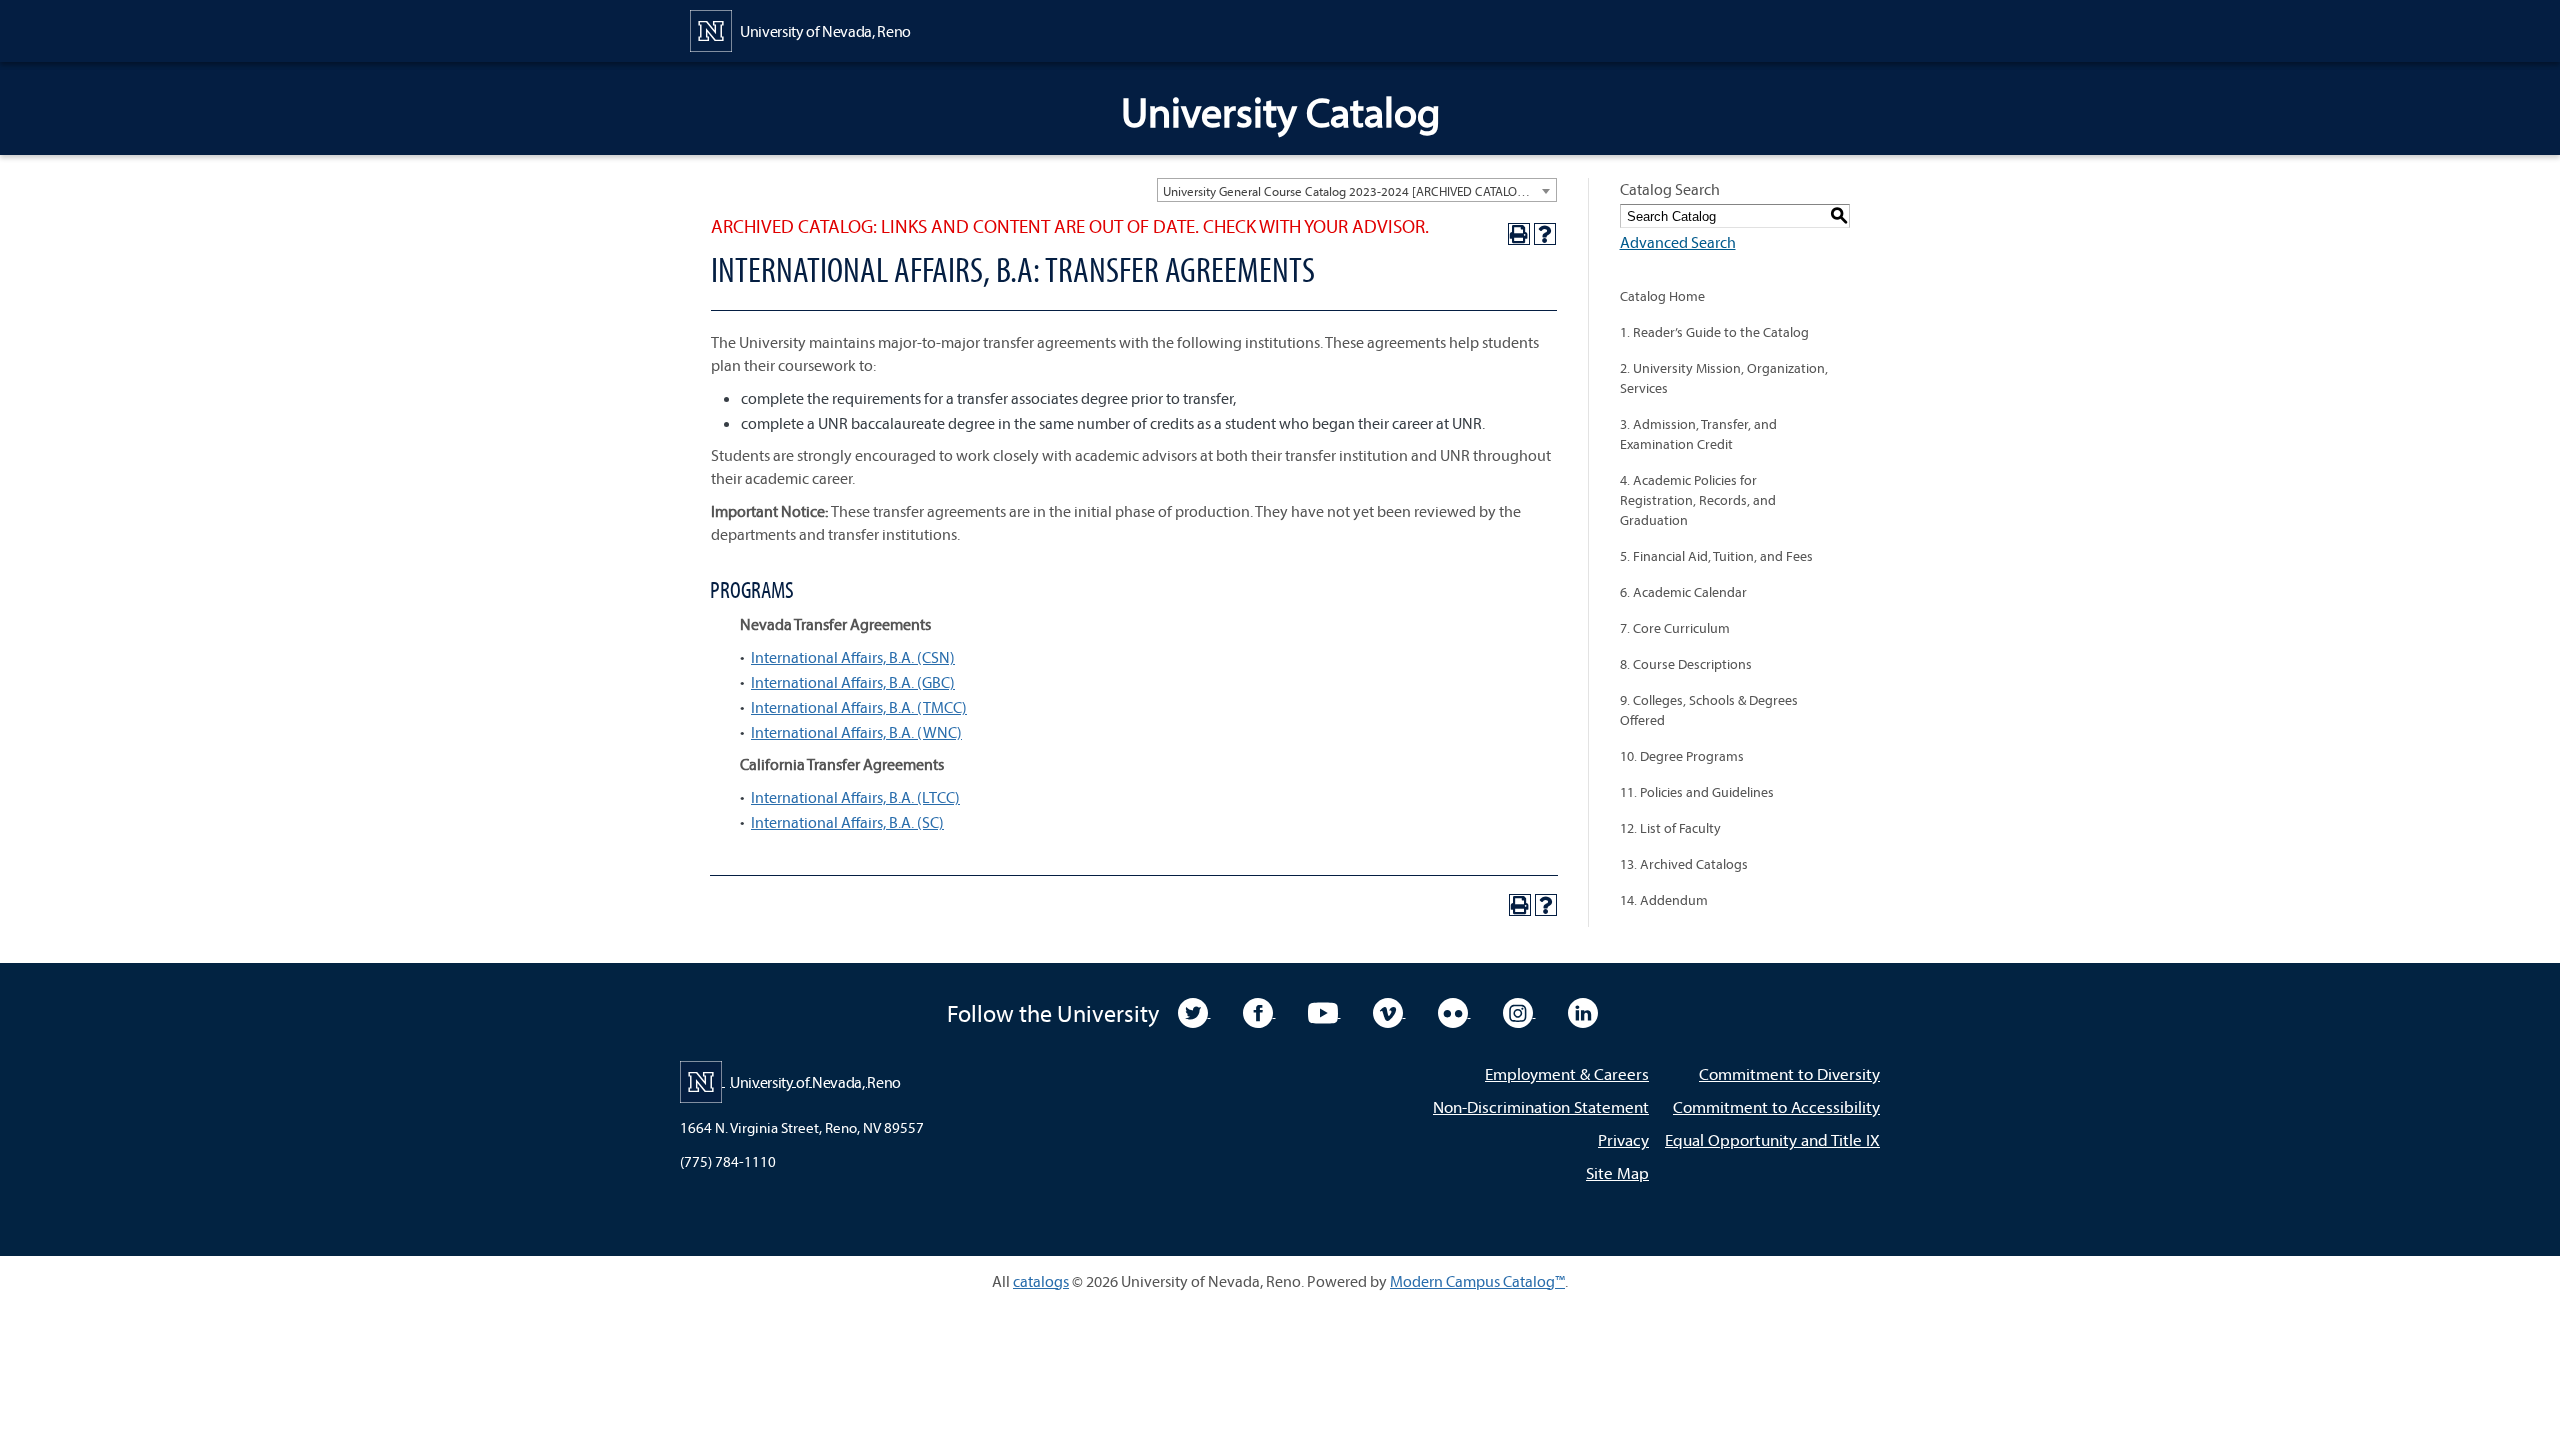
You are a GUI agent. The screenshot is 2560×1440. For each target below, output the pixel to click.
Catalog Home (1662, 296)
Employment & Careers (1567, 1073)
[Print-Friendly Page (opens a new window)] (1519, 234)
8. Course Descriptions (1686, 664)
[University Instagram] (1519, 1011)
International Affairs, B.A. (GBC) (853, 682)
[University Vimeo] (1389, 1011)
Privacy (1623, 1139)
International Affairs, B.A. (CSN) (853, 657)
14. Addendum (1664, 900)
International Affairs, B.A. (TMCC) (859, 707)
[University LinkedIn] (1583, 1011)
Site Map (1617, 1172)
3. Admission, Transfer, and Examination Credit (1698, 434)
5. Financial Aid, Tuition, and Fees (1716, 556)
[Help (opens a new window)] (1545, 234)
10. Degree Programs (1682, 756)
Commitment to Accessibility (1776, 1106)
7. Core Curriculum (1675, 628)
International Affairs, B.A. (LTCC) (855, 797)
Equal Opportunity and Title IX (1772, 1139)
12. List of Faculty (1670, 828)
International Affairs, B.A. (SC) (847, 822)
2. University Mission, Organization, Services (1724, 378)
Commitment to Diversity (1789, 1073)
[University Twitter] (1194, 1011)
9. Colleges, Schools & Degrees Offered (1709, 710)
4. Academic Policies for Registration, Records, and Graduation (1698, 500)
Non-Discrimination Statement (1541, 1106)
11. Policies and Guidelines (1697, 792)
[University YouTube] (1324, 1011)
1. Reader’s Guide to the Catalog (1714, 332)
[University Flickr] (1454, 1011)
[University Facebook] (1259, 1011)
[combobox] (1357, 190)
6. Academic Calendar (1683, 592)
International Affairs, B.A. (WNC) (856, 732)
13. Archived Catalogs (1684, 864)
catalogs (1041, 1281)
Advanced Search (1678, 242)
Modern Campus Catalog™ (1477, 1281)
